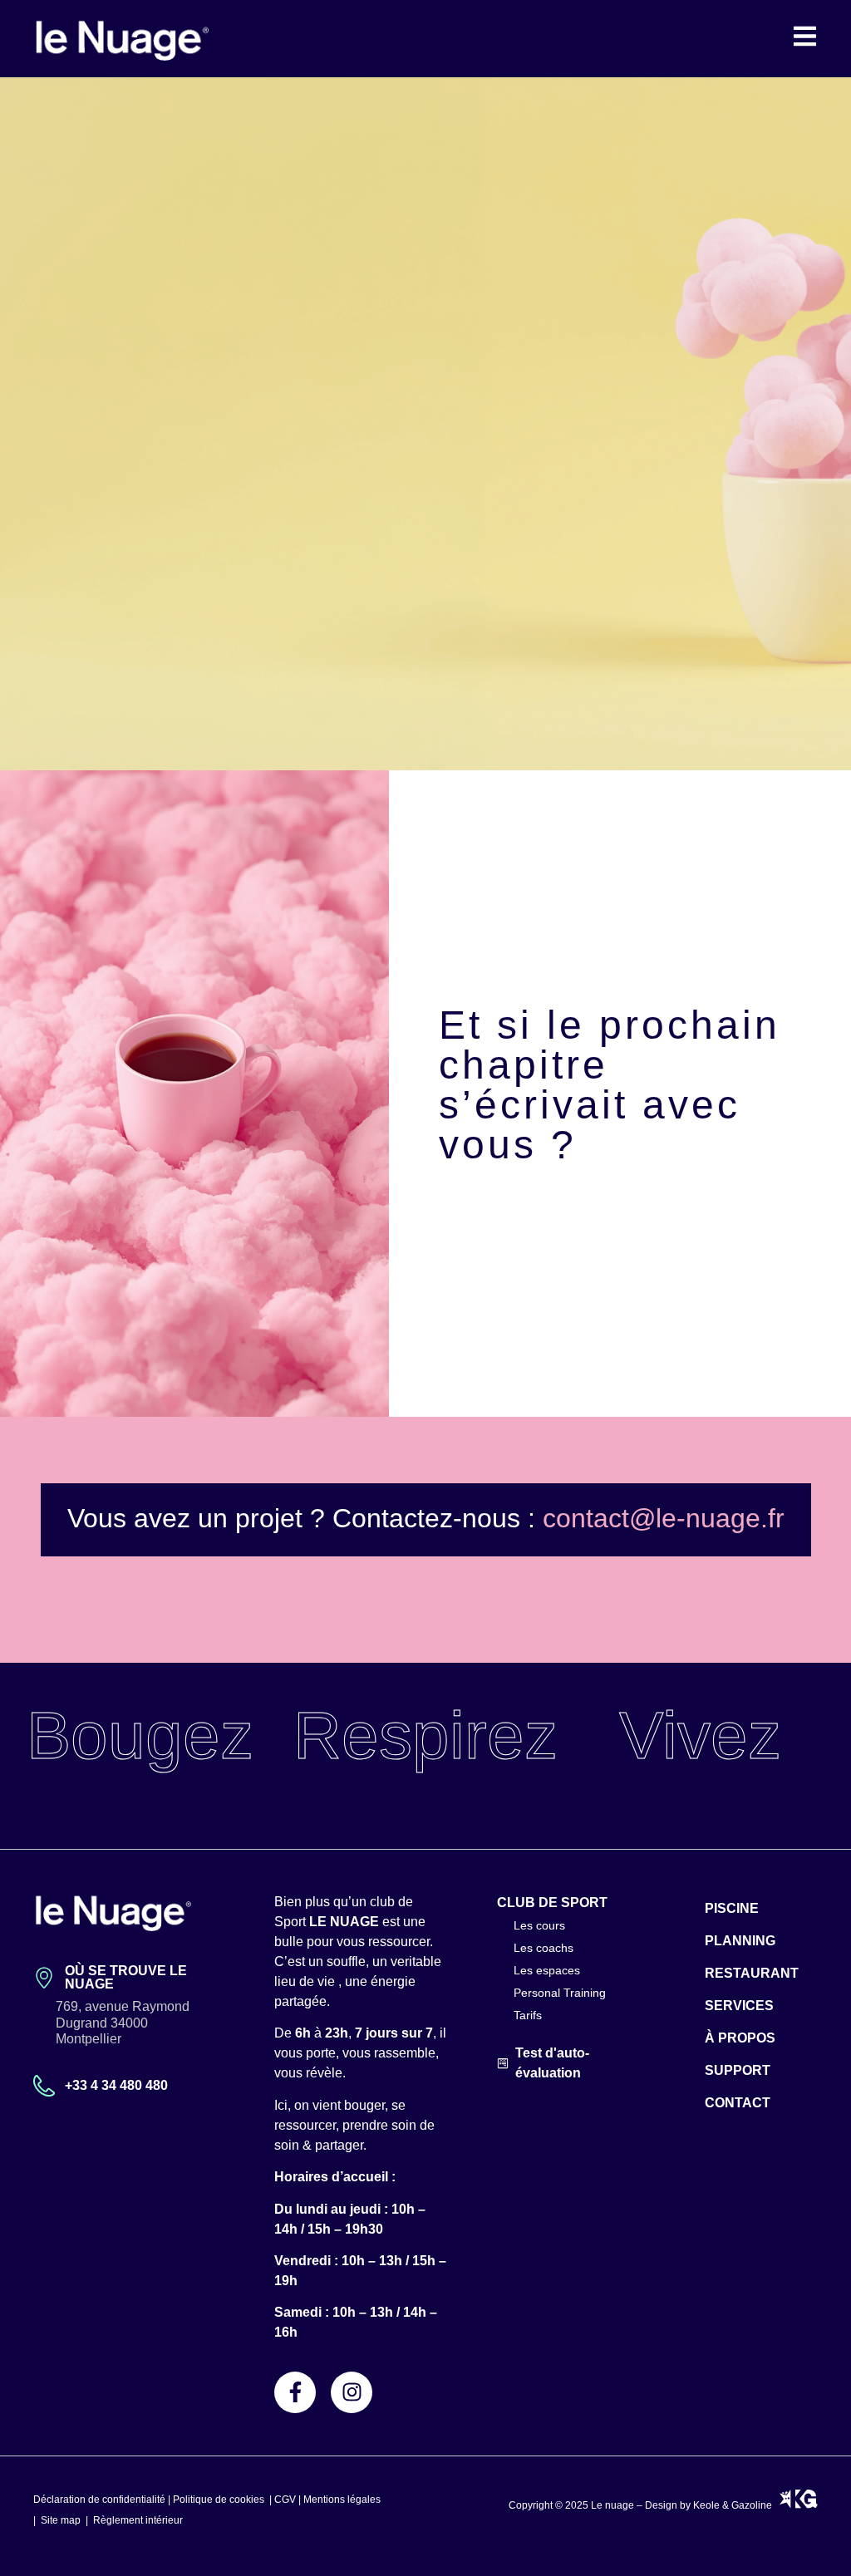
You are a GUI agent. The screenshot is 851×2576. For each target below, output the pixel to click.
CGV (285, 2500)
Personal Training (560, 1993)
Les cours (539, 1925)
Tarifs (528, 2015)
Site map (61, 2520)
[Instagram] (352, 2392)
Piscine (732, 1908)
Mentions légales (342, 2500)
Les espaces (547, 1970)
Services (739, 2006)
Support (738, 2070)
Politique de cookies (219, 2500)
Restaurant (752, 1973)
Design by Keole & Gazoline (712, 2505)
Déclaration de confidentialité (99, 2500)
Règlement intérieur (138, 2520)
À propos (740, 2038)
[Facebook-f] (295, 2392)
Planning (740, 1941)
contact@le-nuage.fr (664, 1518)
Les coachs (544, 1948)
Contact (738, 2103)
